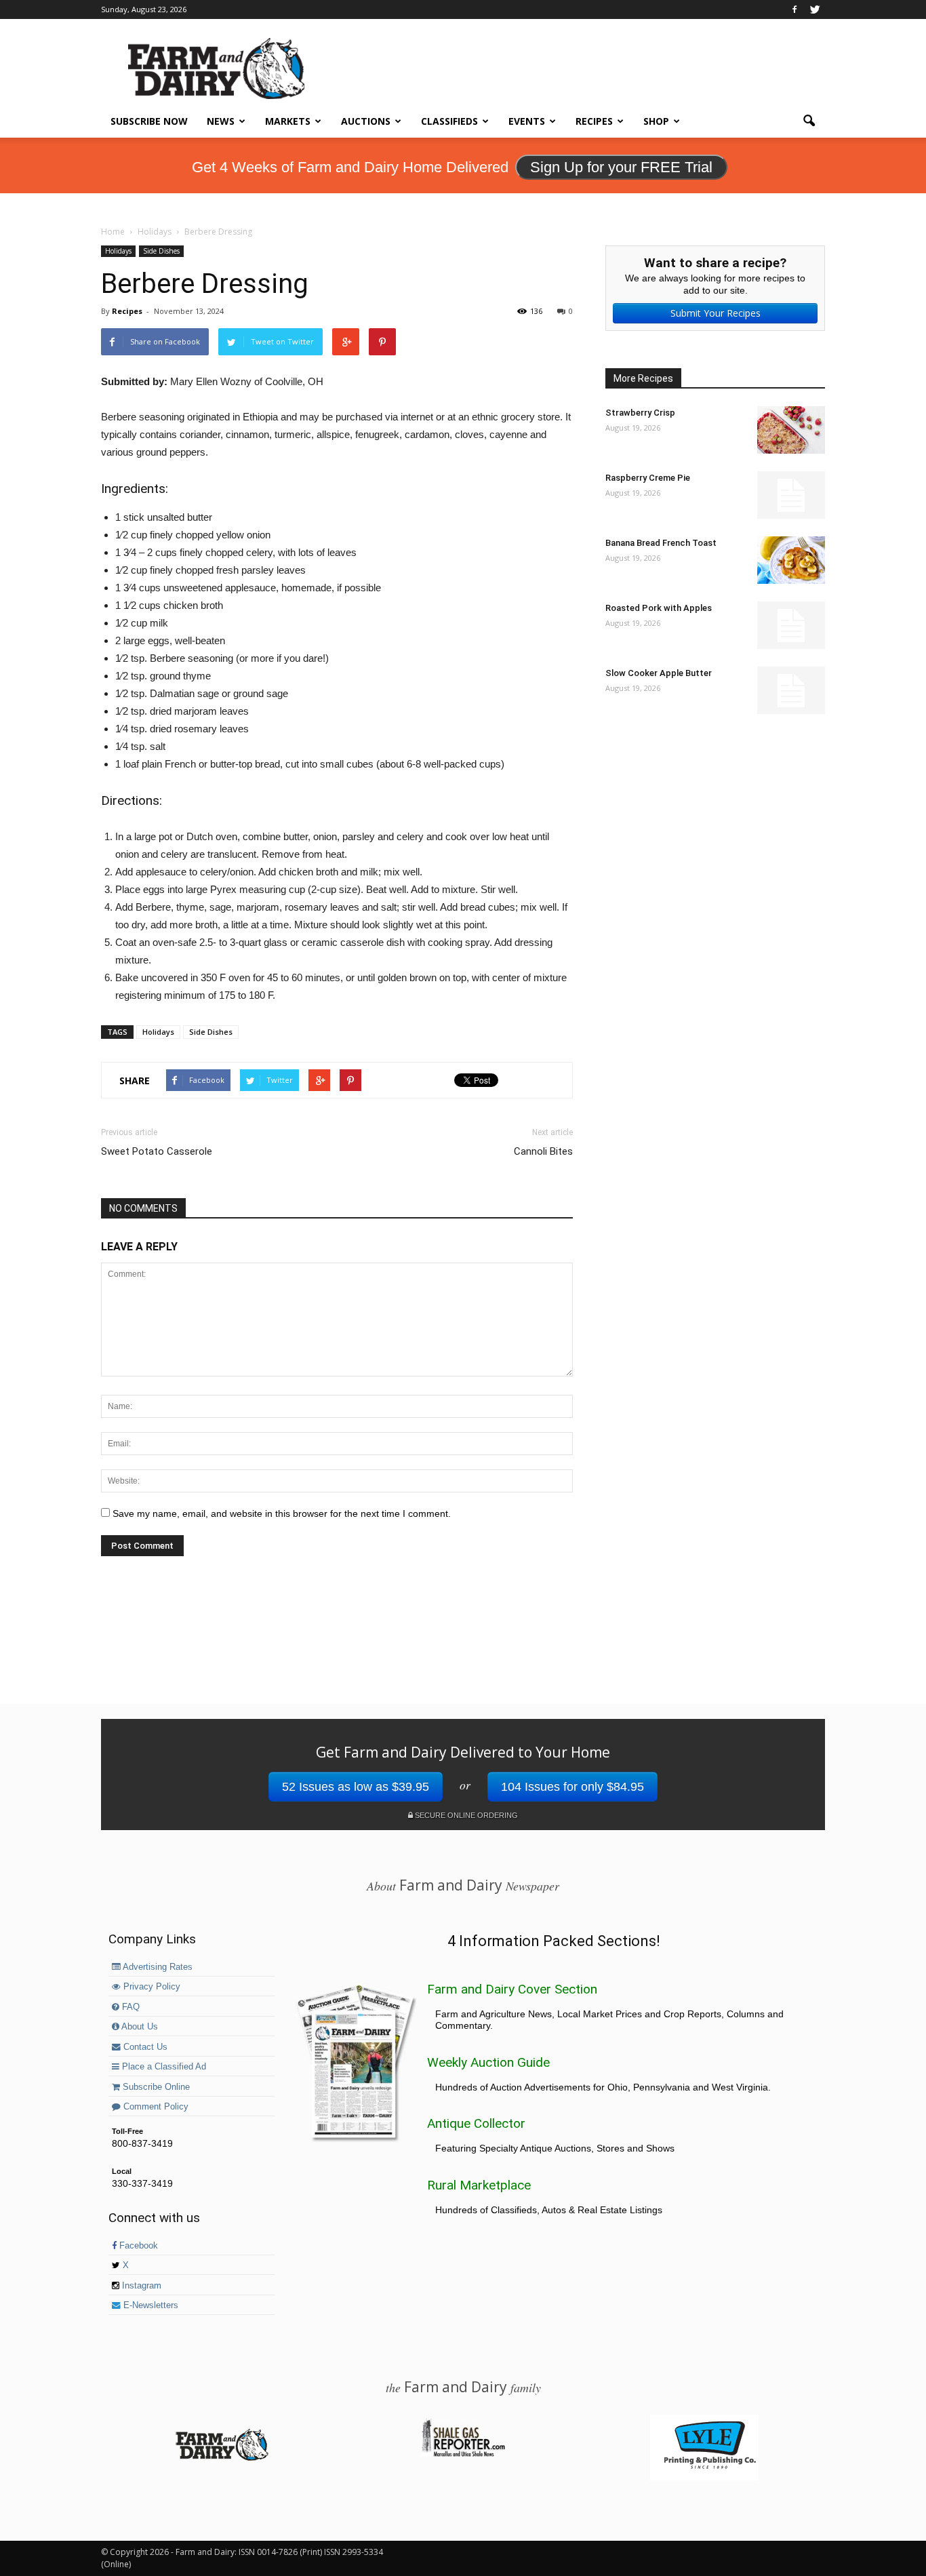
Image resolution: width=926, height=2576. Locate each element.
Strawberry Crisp (640, 413)
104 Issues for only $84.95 (572, 1787)
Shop (656, 121)
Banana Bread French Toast (661, 543)
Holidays (118, 251)
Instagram (140, 2286)
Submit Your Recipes (716, 313)
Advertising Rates (157, 1967)
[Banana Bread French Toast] (791, 560)
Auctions (366, 121)
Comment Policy (155, 2107)
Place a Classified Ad (163, 2067)
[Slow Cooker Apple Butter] (791, 690)
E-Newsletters (149, 2305)
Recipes (594, 121)
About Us (139, 2027)
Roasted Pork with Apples (659, 608)
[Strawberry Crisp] (791, 430)
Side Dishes (161, 251)
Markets (288, 121)
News (221, 121)
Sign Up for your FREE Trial (621, 167)
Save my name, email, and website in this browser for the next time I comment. (282, 1513)
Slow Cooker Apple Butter (659, 673)
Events (527, 121)
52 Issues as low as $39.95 (356, 1787)
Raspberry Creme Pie (648, 478)
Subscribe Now (149, 121)
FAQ (129, 2007)
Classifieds (449, 121)
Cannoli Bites (543, 1151)
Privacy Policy (150, 1987)
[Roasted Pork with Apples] (791, 625)
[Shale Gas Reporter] (463, 2455)
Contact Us (144, 2047)
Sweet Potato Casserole (157, 1151)
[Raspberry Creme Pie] (791, 495)
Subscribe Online (155, 2087)
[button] (809, 121)
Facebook (137, 2246)
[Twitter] (815, 9)
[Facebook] (794, 9)
